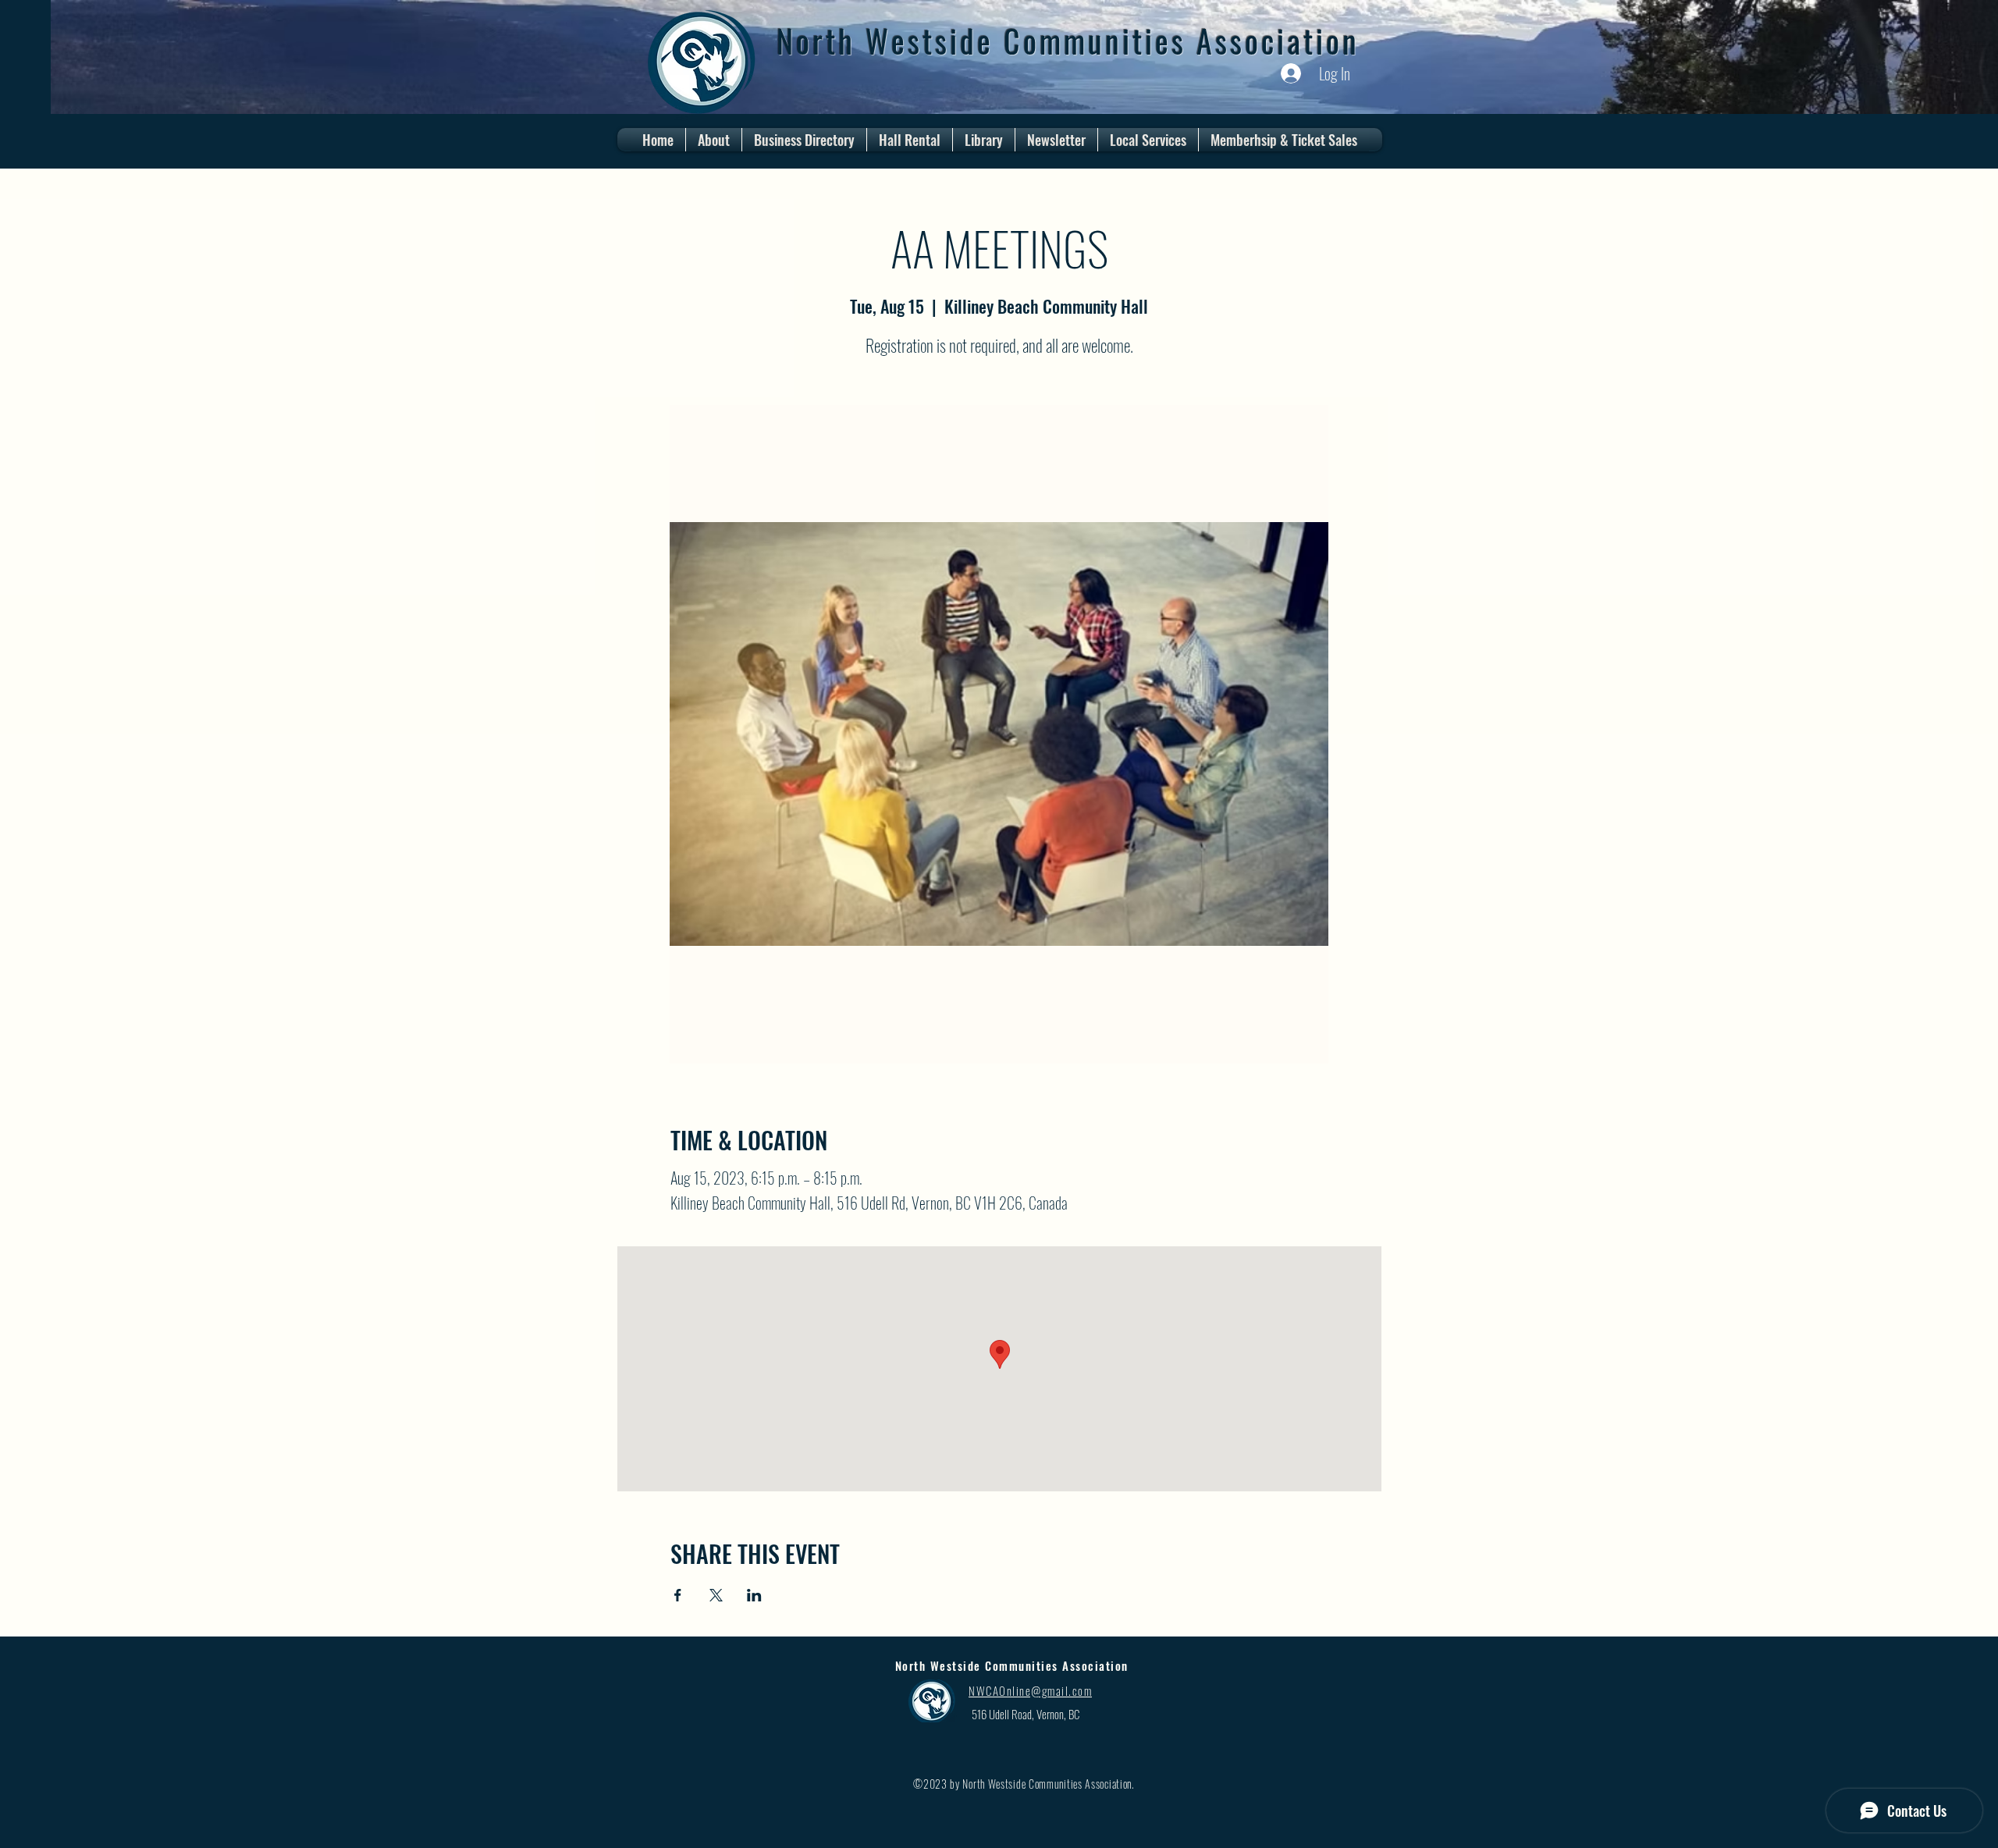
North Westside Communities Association (1068, 41)
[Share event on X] (716, 1595)
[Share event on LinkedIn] (754, 1595)
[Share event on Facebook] (678, 1595)
